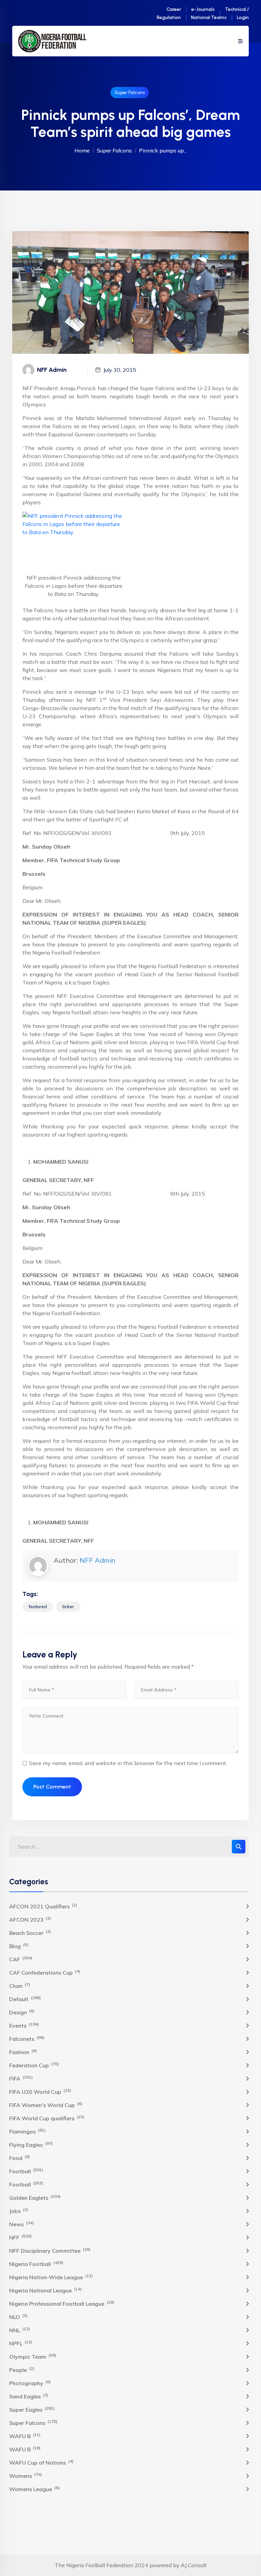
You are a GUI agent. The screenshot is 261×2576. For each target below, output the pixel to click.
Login (243, 17)
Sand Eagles (29, 2396)
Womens (25, 2475)
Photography (30, 2383)
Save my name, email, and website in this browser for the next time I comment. (128, 1763)
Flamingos (27, 2131)
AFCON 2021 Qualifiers (43, 1906)
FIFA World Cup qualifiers (47, 2118)
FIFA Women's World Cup (46, 2105)
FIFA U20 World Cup (40, 2091)
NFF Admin (97, 1560)
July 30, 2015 (120, 370)
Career (174, 9)
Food (20, 2158)
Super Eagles (32, 2409)
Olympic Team (33, 2356)
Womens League (34, 2489)
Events (24, 2025)
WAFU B (25, 2436)
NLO (18, 2317)
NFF (20, 2237)
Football (26, 2171)
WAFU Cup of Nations (41, 2462)
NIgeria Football (36, 2264)
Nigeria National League (45, 2290)
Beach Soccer (30, 1933)
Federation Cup (34, 2065)
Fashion (23, 2052)
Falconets (27, 2038)
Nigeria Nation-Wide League (51, 2277)
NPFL (21, 2343)
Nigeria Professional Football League (62, 2303)
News (21, 2224)
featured (38, 1607)
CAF (21, 1959)
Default (25, 1999)
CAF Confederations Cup (45, 1972)
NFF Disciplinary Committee (50, 2250)
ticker (68, 1607)
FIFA (21, 2078)
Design (22, 2012)
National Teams (209, 17)
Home (82, 150)
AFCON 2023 (30, 1919)
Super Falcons (130, 93)
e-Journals (203, 9)
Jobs (19, 2211)
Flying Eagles (31, 2144)
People (22, 2370)
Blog (19, 1946)
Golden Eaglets (35, 2197)
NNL (20, 2330)
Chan (20, 1985)
